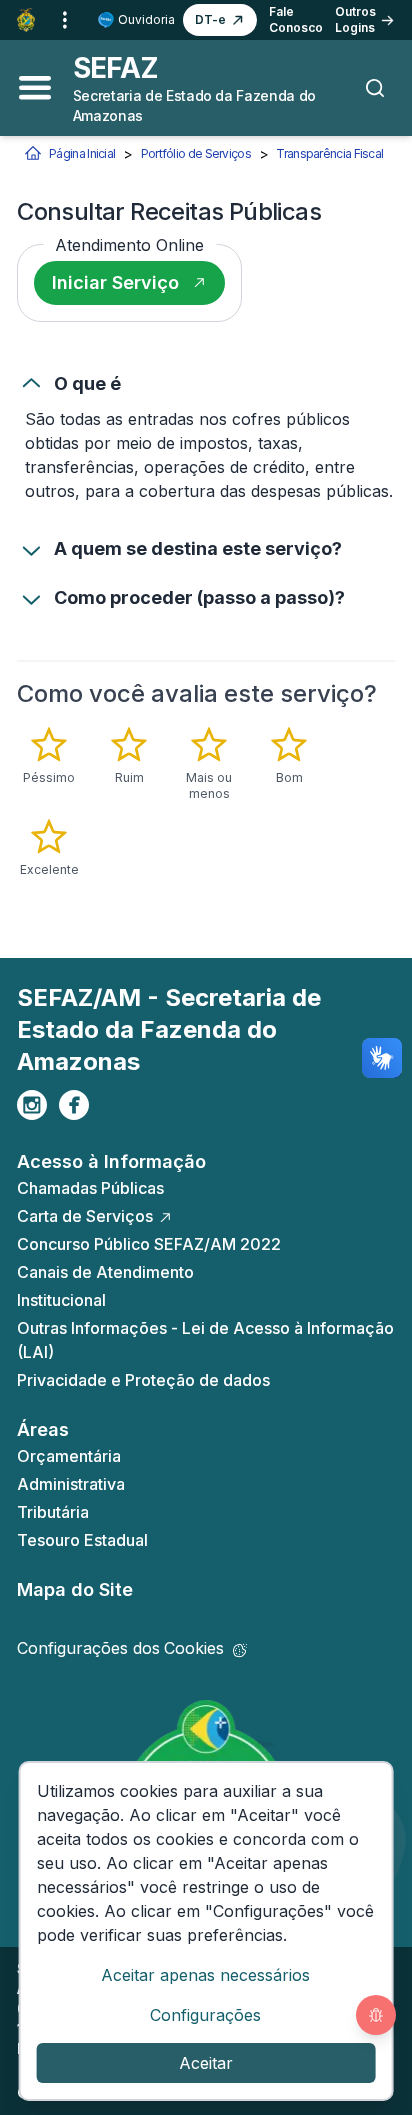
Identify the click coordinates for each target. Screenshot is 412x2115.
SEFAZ (116, 68)
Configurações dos (120, 1648)
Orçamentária (69, 1456)
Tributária (53, 1512)
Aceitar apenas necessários (205, 1975)
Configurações (205, 2015)
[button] (220, 20)
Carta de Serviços (85, 1216)
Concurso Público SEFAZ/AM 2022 (149, 1244)
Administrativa (71, 1484)
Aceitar (206, 2063)
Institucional (61, 1300)
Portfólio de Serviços (196, 153)
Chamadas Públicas (90, 1188)
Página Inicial (82, 153)
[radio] (49, 756)
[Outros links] (65, 20)
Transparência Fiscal (329, 153)
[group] (206, 802)
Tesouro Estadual (82, 1540)
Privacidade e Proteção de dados (143, 1380)
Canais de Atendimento (105, 1272)
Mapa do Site (75, 1589)
